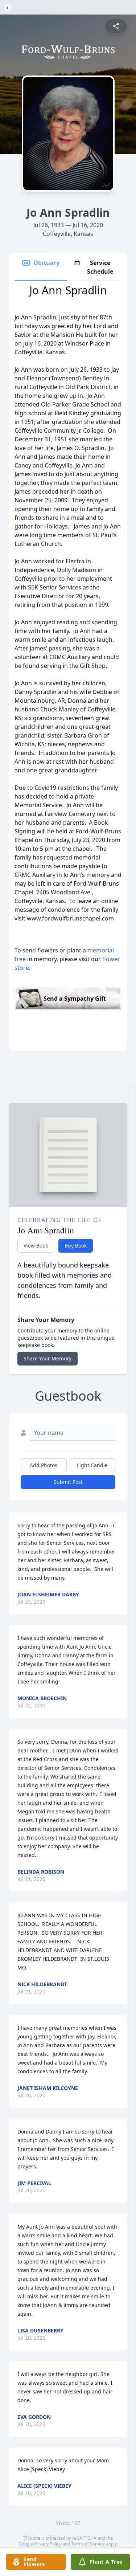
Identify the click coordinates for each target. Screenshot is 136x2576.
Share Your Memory (48, 1358)
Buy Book (76, 1246)
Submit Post (68, 1482)
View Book (36, 1246)
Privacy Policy (48, 2544)
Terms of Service (88, 2544)
